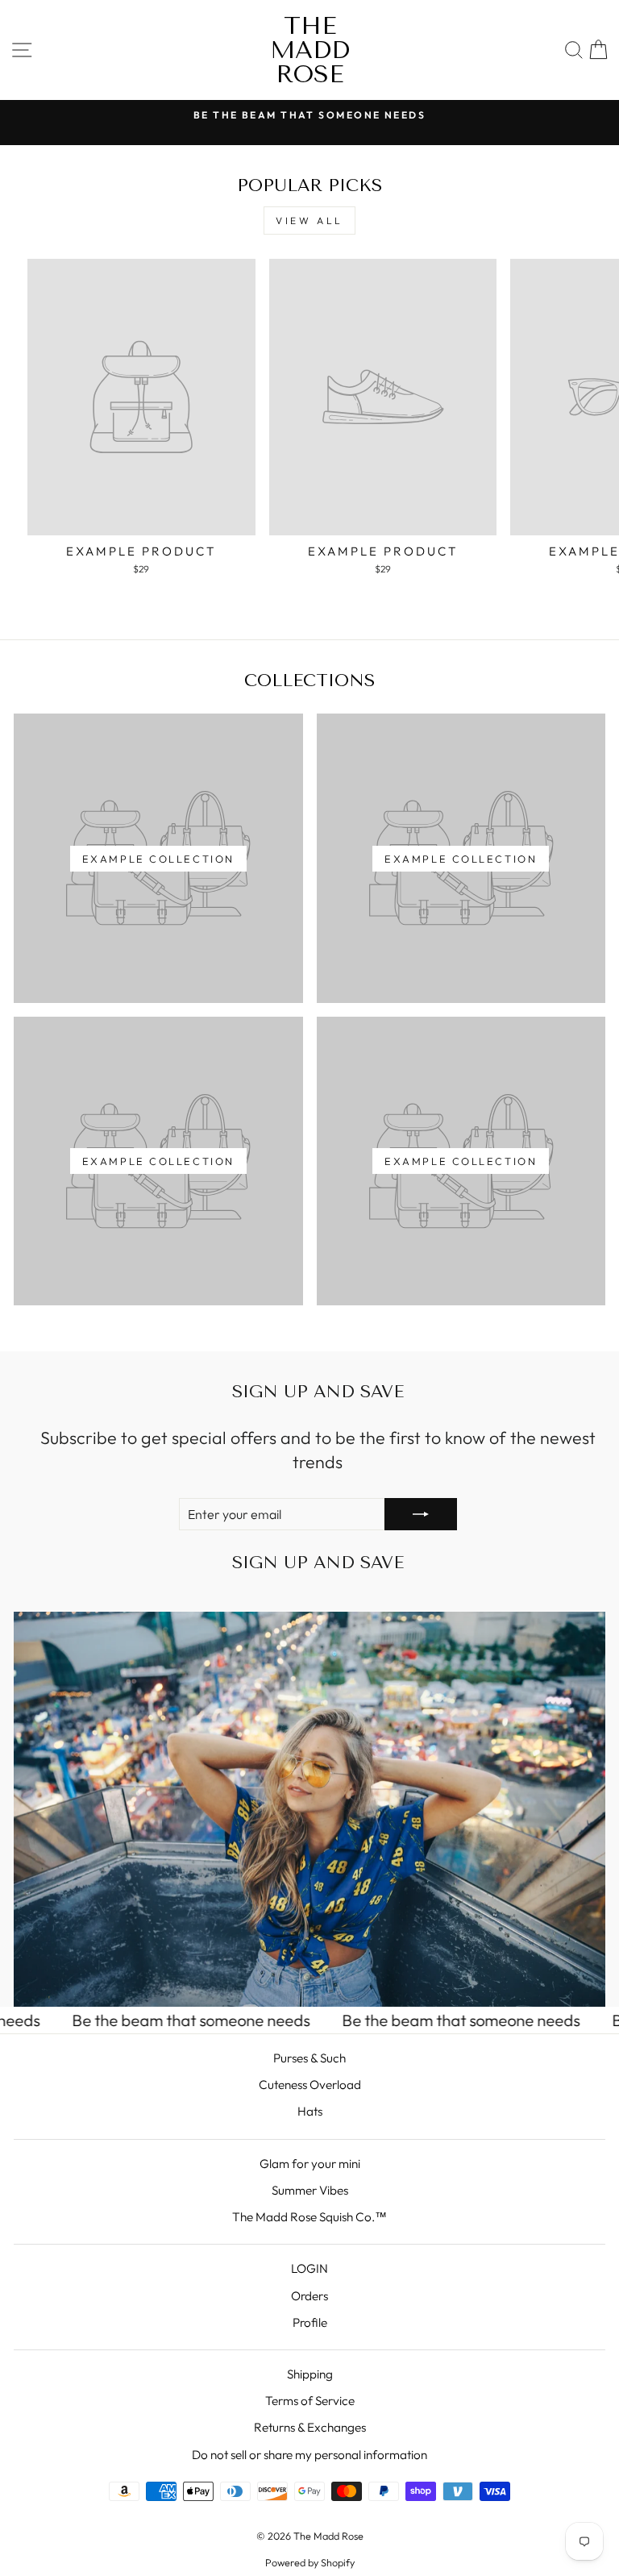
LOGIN (309, 2268)
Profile (310, 2322)
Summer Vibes (310, 2190)
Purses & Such (309, 2058)
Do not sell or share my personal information (309, 2455)
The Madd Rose (310, 50)
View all (309, 221)
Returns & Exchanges (310, 2427)
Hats (310, 2111)
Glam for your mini (310, 2164)
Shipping (310, 2374)
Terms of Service (310, 2401)
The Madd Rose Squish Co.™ (309, 2217)
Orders (309, 2296)
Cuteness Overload (310, 2085)
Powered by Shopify (310, 2562)
